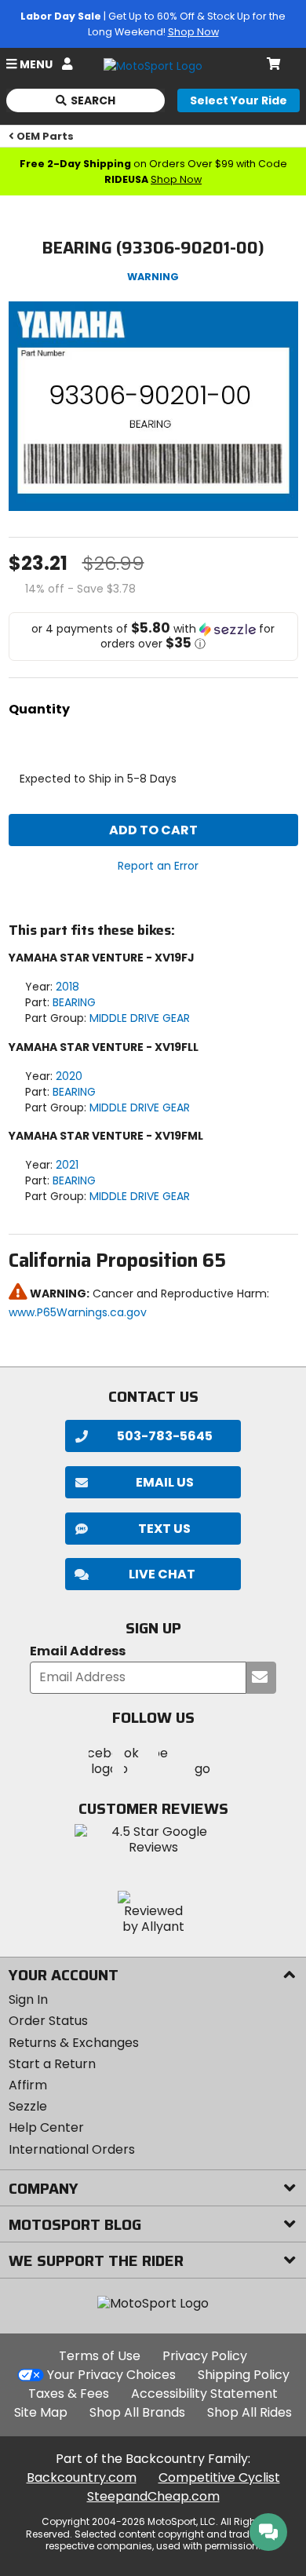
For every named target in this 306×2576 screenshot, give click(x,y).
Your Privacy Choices (111, 2375)
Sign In (28, 2000)
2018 (67, 987)
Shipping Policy (244, 2375)
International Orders (72, 2149)
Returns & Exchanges (74, 2043)
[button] (153, 637)
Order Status (48, 2021)
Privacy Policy (205, 2356)
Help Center (46, 2127)
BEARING (74, 1002)
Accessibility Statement (204, 2394)
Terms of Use (100, 2356)
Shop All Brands (137, 2412)
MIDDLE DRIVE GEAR (140, 1018)
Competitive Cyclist (219, 2477)
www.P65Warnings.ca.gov (78, 1312)
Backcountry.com (82, 2477)
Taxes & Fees (69, 2394)
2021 (67, 1165)
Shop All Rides (250, 2412)
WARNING (153, 277)
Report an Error (158, 866)
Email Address (78, 1652)
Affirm (28, 2085)
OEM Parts (45, 136)
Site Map (41, 2412)
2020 (69, 1076)
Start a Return (52, 2064)
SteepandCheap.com (153, 2496)
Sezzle (28, 2106)
